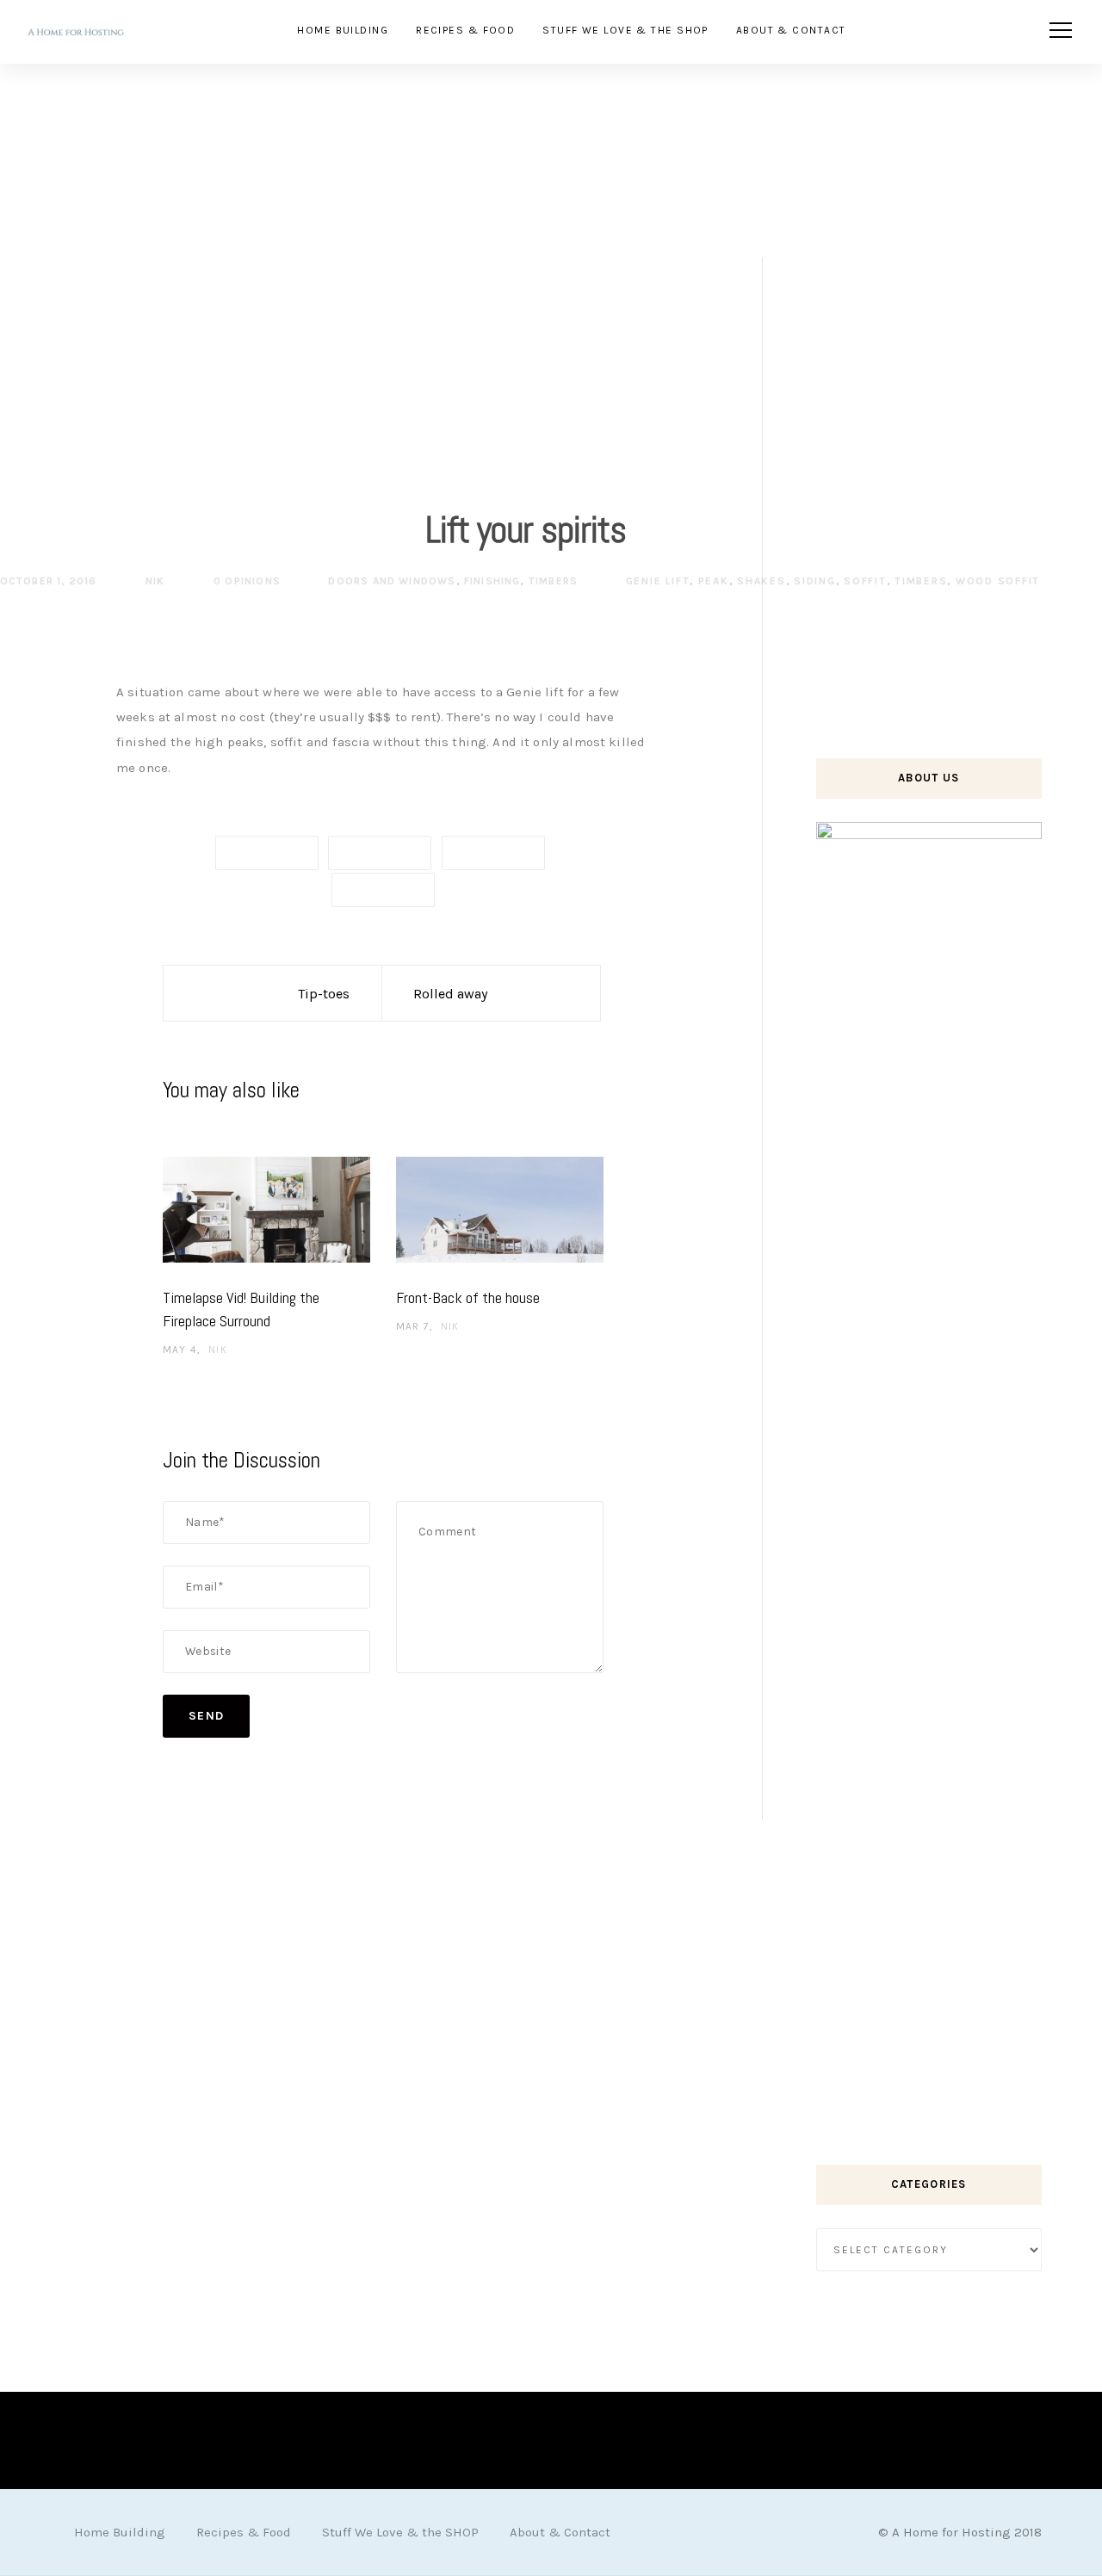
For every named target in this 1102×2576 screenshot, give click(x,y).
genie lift (658, 581)
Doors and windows (392, 581)
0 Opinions (245, 581)
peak (714, 581)
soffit (865, 581)
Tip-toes (324, 994)
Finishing (492, 581)
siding (815, 581)
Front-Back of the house (468, 1297)
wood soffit (998, 581)
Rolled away (450, 994)
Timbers (553, 581)
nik (154, 581)
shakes (761, 581)
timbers (921, 581)
